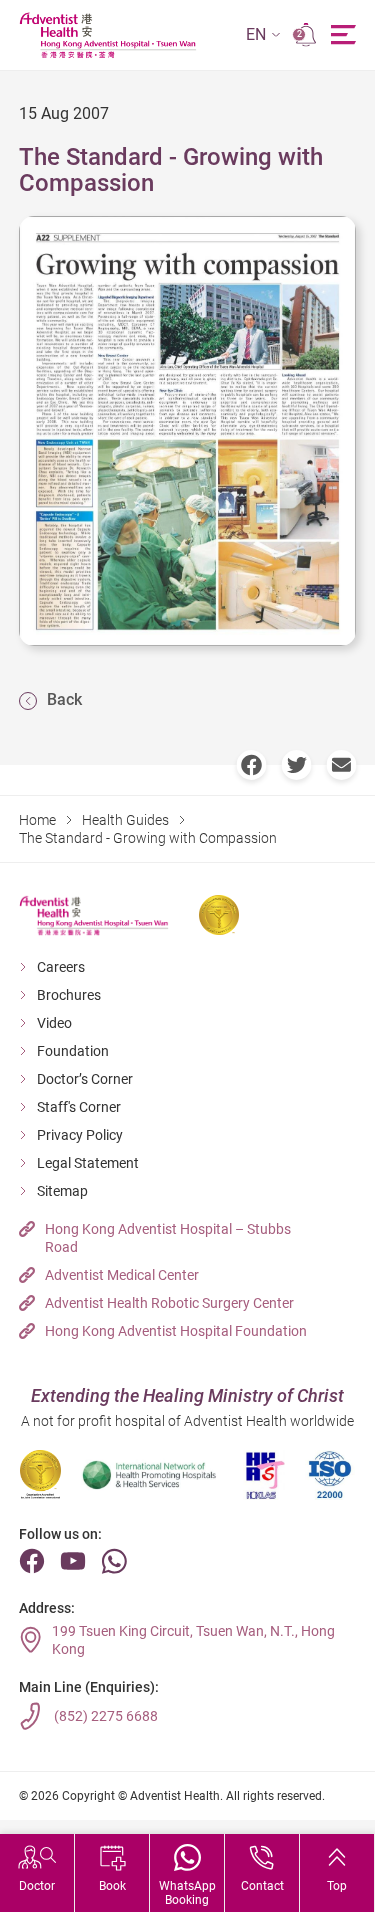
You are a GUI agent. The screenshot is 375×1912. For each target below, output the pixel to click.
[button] (263, 35)
